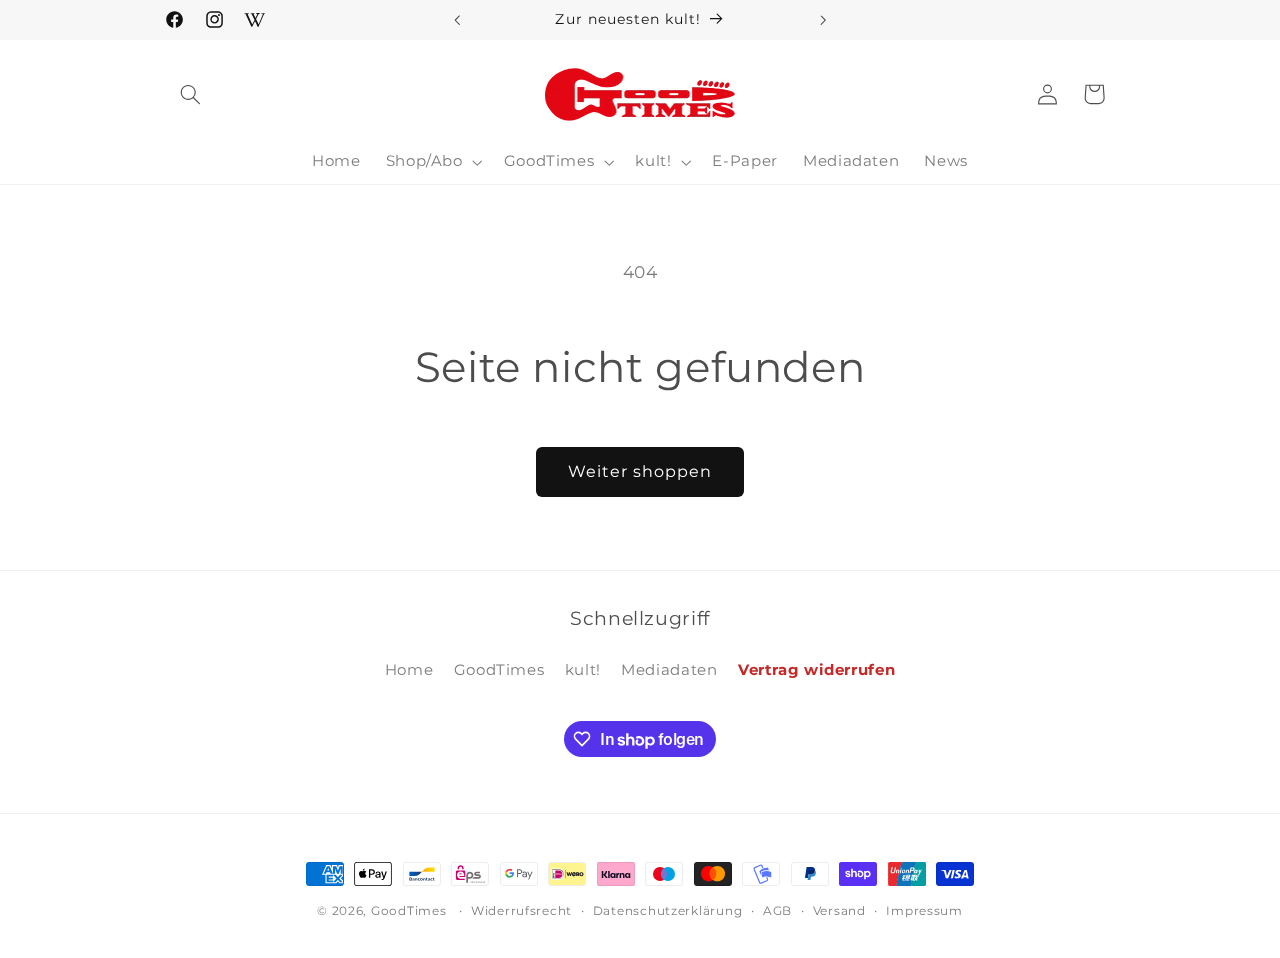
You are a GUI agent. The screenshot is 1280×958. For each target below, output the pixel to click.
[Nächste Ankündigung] (823, 20)
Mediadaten (669, 670)
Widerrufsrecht (521, 911)
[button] (191, 94)
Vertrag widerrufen (816, 670)
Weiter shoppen (640, 471)
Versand (839, 911)
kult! (583, 670)
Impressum (924, 911)
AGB (777, 911)
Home (409, 670)
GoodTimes (499, 670)
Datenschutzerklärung (668, 911)
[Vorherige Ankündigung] (457, 20)
